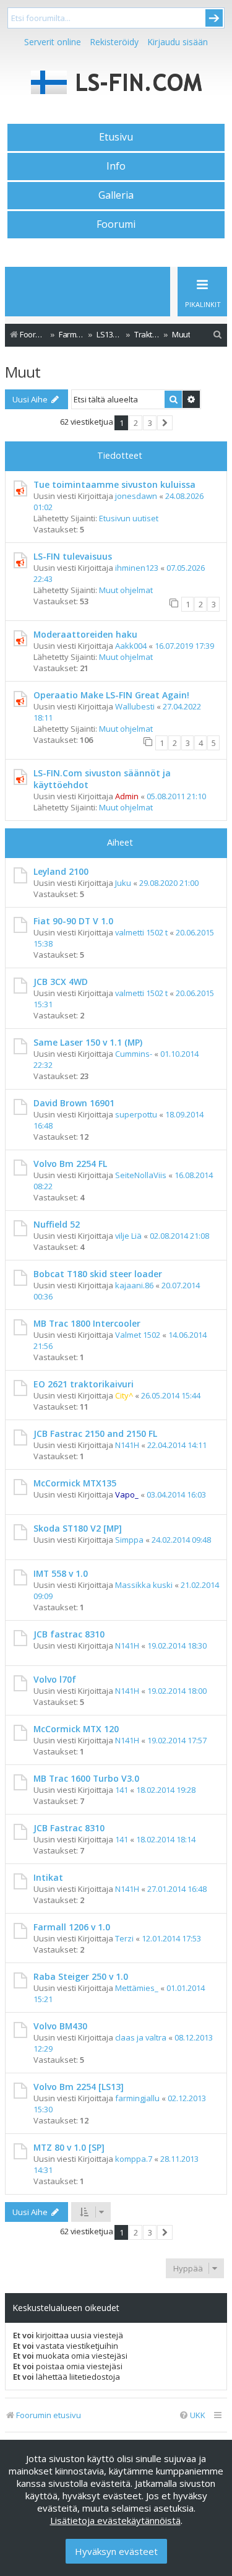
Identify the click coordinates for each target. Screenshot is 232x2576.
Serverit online (53, 42)
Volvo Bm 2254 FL (70, 1164)
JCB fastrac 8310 (69, 1634)
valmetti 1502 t (141, 932)
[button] (165, 423)
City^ (124, 1395)
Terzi (124, 1938)
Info (116, 166)
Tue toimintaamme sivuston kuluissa (114, 484)
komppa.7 (134, 2159)
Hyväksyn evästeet (116, 2551)
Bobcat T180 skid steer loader (98, 1274)
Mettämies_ (137, 1988)
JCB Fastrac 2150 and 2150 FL (95, 1433)
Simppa (129, 1540)
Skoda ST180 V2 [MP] (78, 1528)
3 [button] (150, 423)
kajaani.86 (134, 1285)
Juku (123, 883)
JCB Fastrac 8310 (69, 1828)
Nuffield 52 (57, 1224)
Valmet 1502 (138, 1335)
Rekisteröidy (114, 42)
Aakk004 (131, 646)
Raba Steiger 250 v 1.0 (81, 1976)
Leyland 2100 (61, 871)
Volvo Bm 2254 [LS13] (79, 2087)
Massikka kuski (144, 1585)
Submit (214, 18)
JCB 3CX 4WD (61, 982)
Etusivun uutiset (129, 518)
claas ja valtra (141, 2037)
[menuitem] (218, 335)
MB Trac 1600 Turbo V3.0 (86, 1778)
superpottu (136, 1114)
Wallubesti (135, 706)
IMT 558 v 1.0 (61, 1573)
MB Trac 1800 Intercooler (87, 1323)
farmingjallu (137, 2098)
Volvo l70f (55, 1679)
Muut (23, 372)
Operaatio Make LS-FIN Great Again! (111, 695)
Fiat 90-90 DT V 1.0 (73, 921)
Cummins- (134, 1054)
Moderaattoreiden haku (85, 634)
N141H (127, 1445)
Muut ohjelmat (126, 590)
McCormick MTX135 (75, 1483)
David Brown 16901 (74, 1103)
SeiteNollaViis (141, 1175)
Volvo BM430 (60, 2026)
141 (122, 1790)
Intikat (48, 1877)
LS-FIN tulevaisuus (73, 556)
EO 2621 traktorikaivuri (84, 1384)
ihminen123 (137, 568)
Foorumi (116, 224)
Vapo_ (127, 1494)
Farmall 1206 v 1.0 (72, 1927)
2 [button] (136, 423)
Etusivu (116, 137)
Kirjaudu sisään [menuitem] (178, 42)
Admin (127, 796)
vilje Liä (128, 1236)
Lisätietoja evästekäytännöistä (115, 2520)
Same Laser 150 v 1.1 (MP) (88, 1042)
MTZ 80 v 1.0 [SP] (69, 2147)
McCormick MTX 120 (76, 1729)
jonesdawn (136, 496)
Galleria (116, 195)
